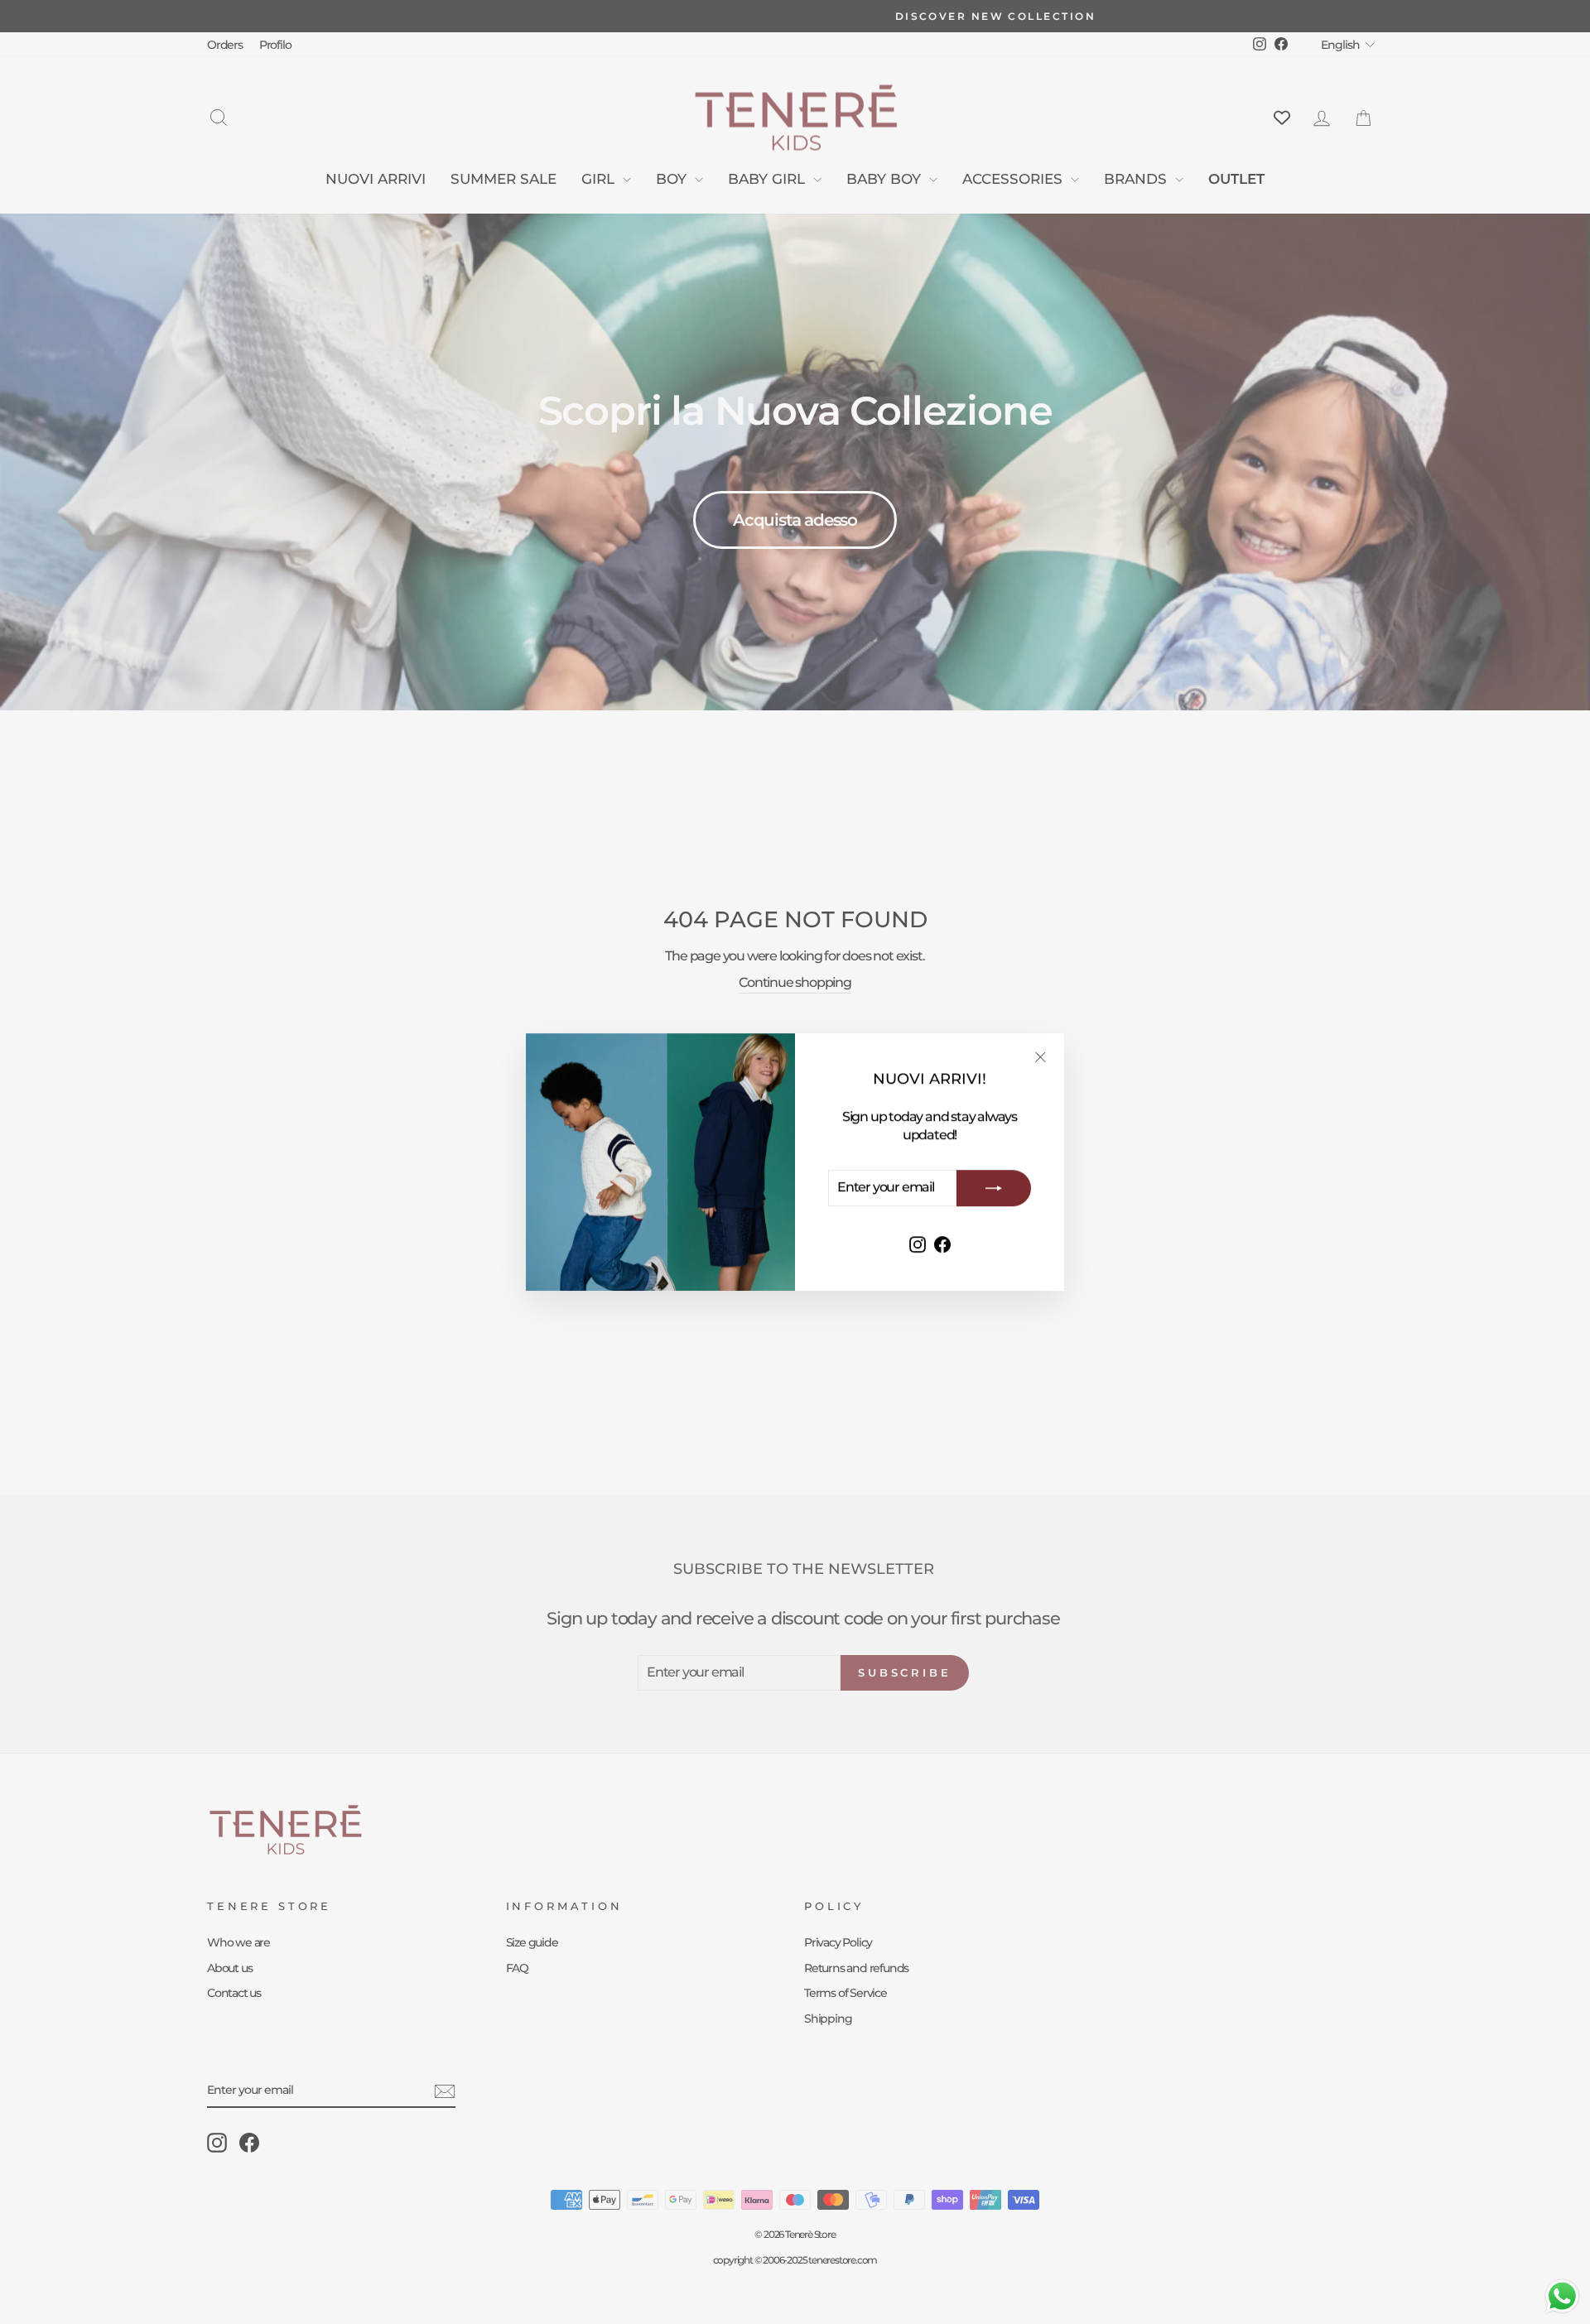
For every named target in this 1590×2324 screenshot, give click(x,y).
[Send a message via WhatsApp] (1562, 2296)
